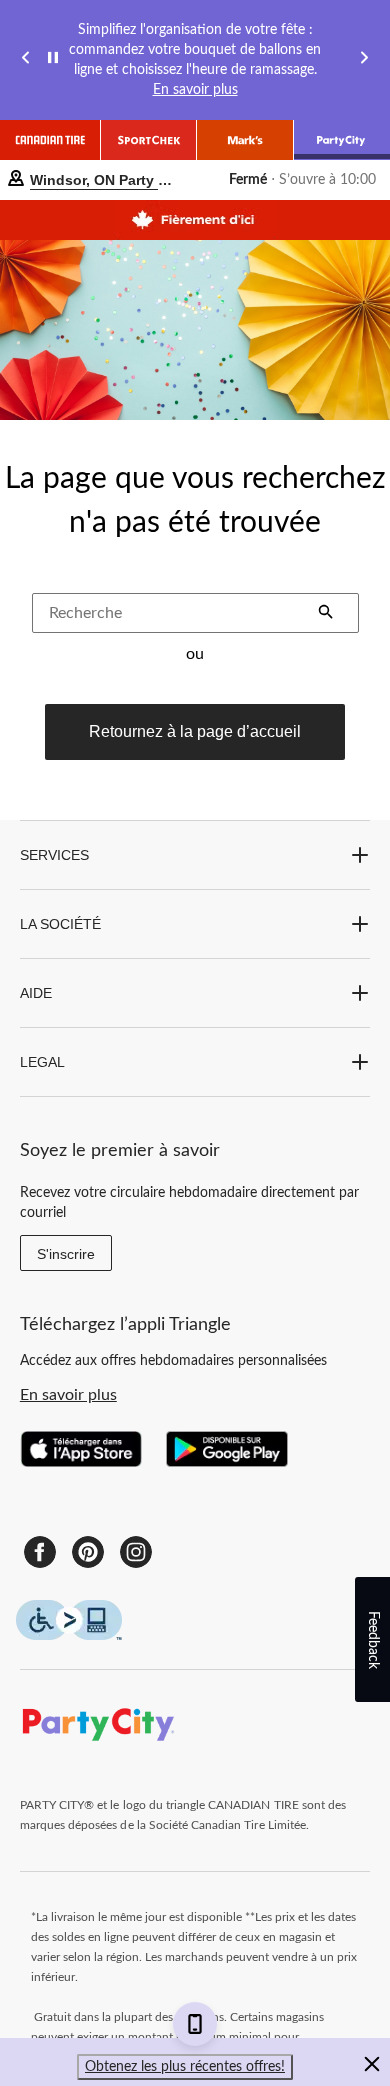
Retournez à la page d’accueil (195, 731)
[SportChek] (149, 140)
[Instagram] (136, 1552)
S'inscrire (66, 1254)
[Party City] (342, 140)
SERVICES (54, 855)
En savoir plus (195, 90)
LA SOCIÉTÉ (60, 924)
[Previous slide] (26, 60)
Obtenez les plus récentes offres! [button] (185, 2067)
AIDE (36, 993)
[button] (326, 614)
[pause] (53, 60)
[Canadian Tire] (50, 140)
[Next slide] (364, 60)
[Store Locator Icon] (16, 180)
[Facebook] (40, 1552)
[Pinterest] (88, 1552)
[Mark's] (245, 140)
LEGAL (42, 1062)
